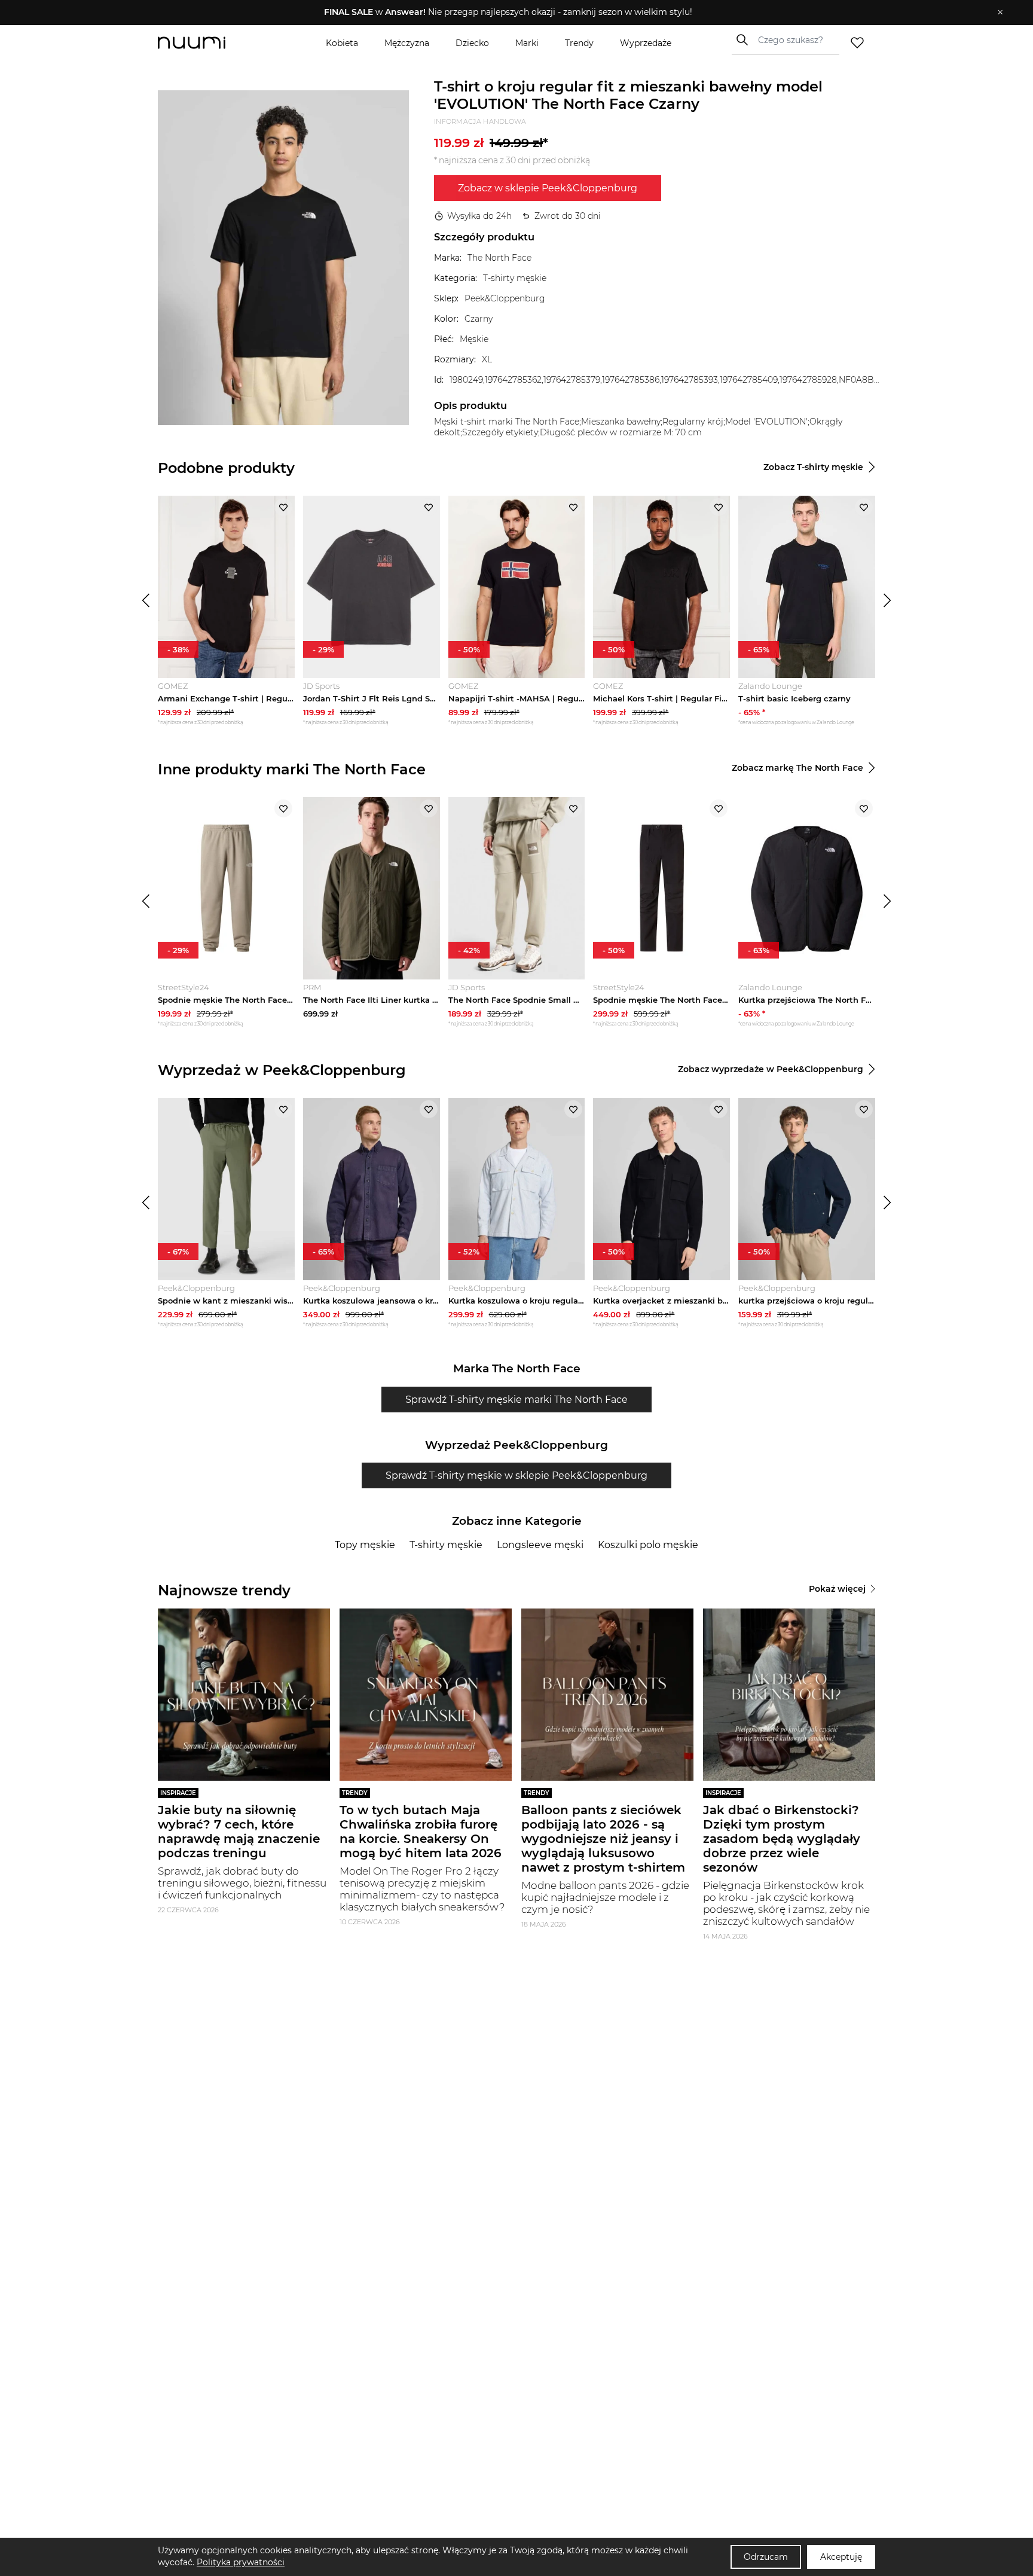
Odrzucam (766, 2557)
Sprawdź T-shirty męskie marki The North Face (516, 1400)
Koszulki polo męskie (648, 1545)
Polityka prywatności (241, 2562)
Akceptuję (841, 2557)
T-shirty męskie (446, 1545)
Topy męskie (365, 1545)
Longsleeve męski (540, 1545)
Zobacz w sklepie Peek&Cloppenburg (548, 188)
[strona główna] (212, 43)
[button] (508, 13)
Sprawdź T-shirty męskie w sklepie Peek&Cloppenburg (516, 1475)
